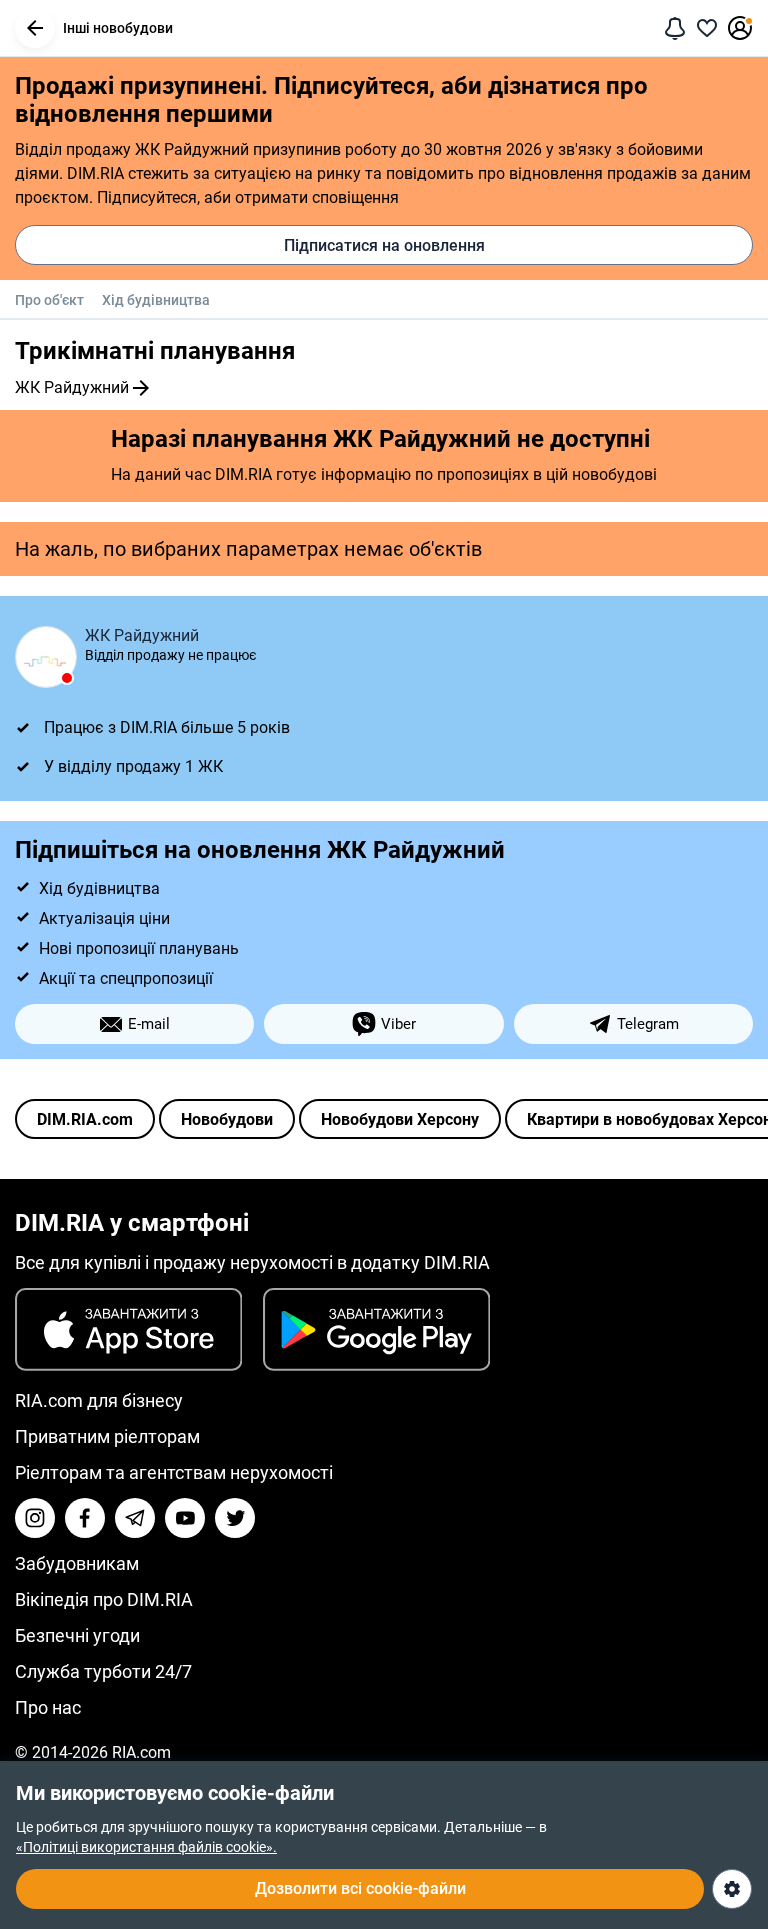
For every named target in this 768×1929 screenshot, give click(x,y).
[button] (35, 28)
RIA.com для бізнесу (99, 1400)
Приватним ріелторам (107, 1436)
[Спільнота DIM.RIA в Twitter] (235, 1518)
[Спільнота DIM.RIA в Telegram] (135, 1518)
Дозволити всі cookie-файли (360, 1888)
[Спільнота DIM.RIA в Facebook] (85, 1518)
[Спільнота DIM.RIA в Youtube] (185, 1518)
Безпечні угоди (77, 1635)
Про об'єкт (49, 300)
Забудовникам (77, 1563)
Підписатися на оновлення (384, 245)
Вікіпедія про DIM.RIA (104, 1599)
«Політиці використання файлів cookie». (146, 1847)
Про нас (48, 1707)
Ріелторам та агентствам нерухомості (174, 1472)
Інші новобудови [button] (118, 28)
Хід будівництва (156, 300)
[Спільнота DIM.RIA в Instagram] (35, 1518)
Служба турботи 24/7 (103, 1671)
